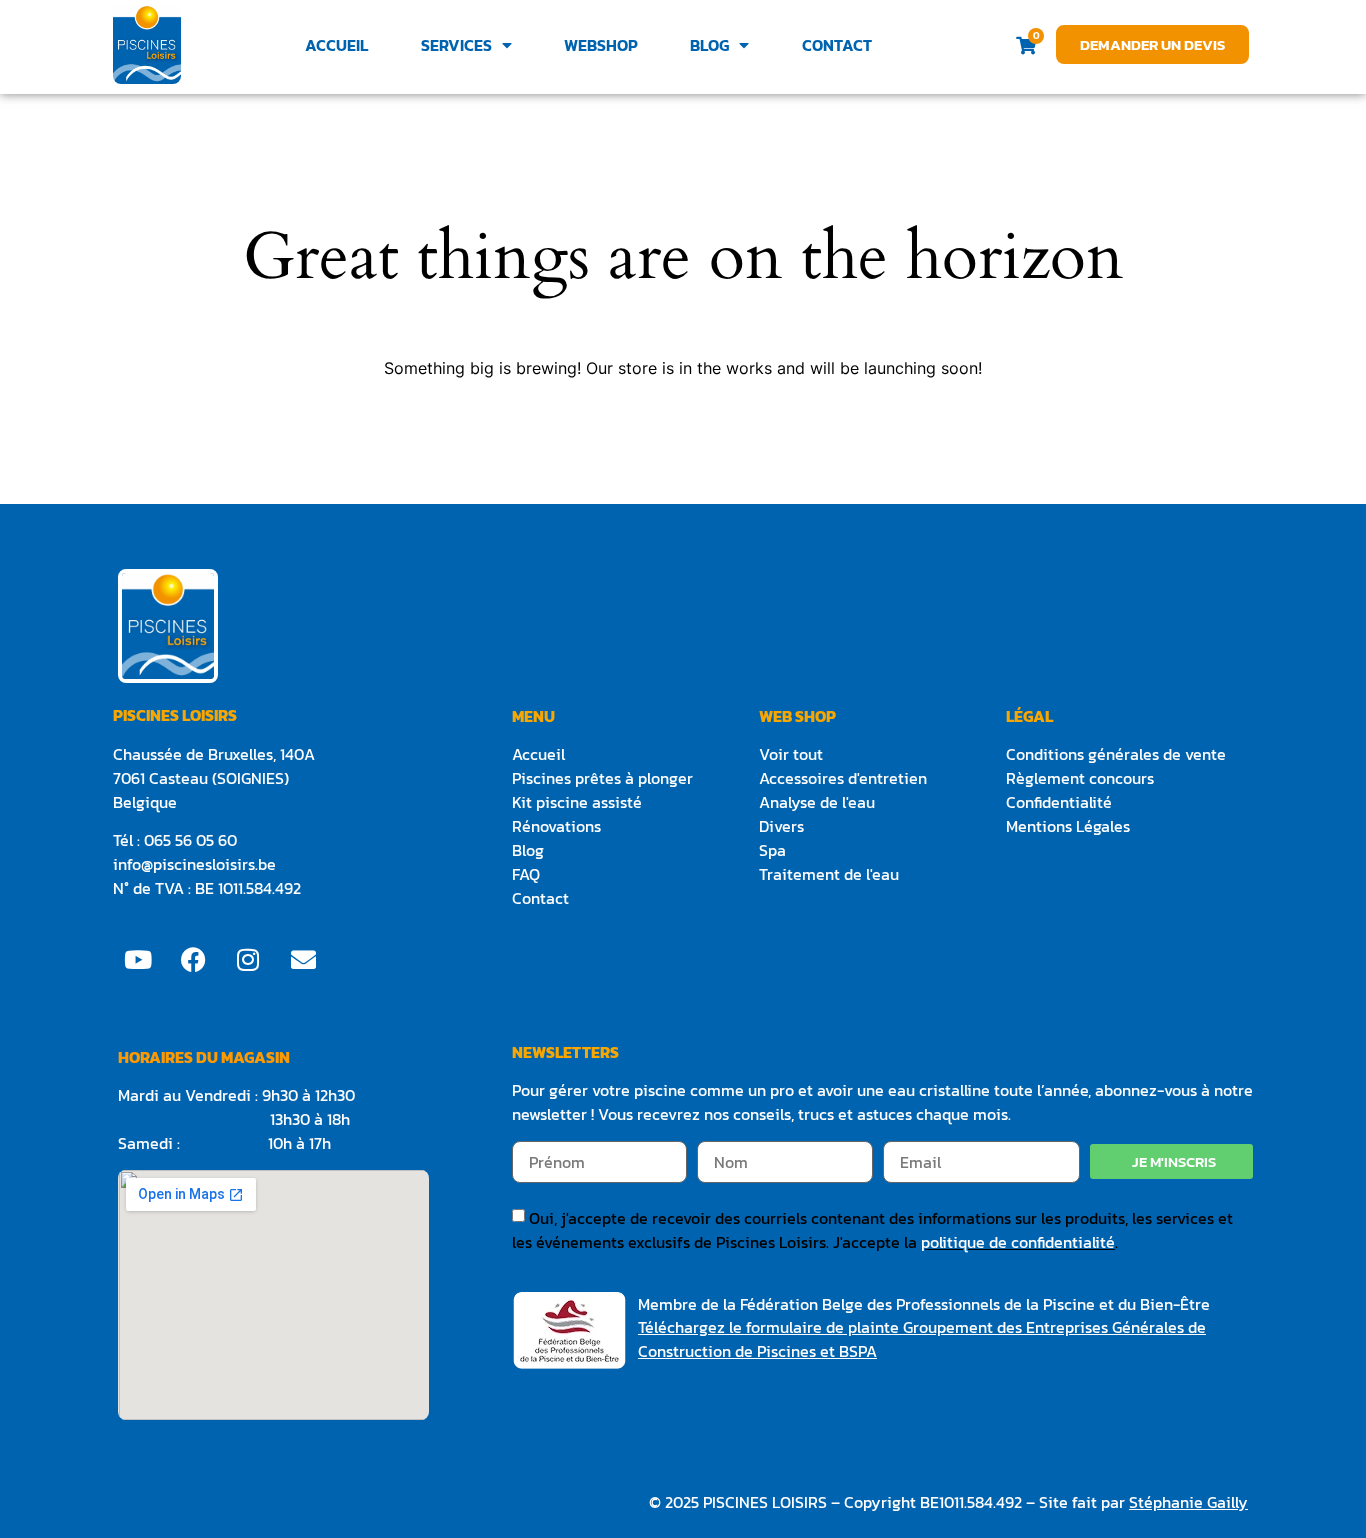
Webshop (601, 45)
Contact (837, 45)
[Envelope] (303, 959)
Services (456, 45)
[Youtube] (138, 959)
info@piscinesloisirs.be (194, 864)
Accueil (336, 45)
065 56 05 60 (192, 840)
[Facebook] (193, 959)
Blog (709, 45)
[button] (1171, 1161)
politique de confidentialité (1018, 1242)
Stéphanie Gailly (1188, 1502)
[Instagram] (248, 959)
